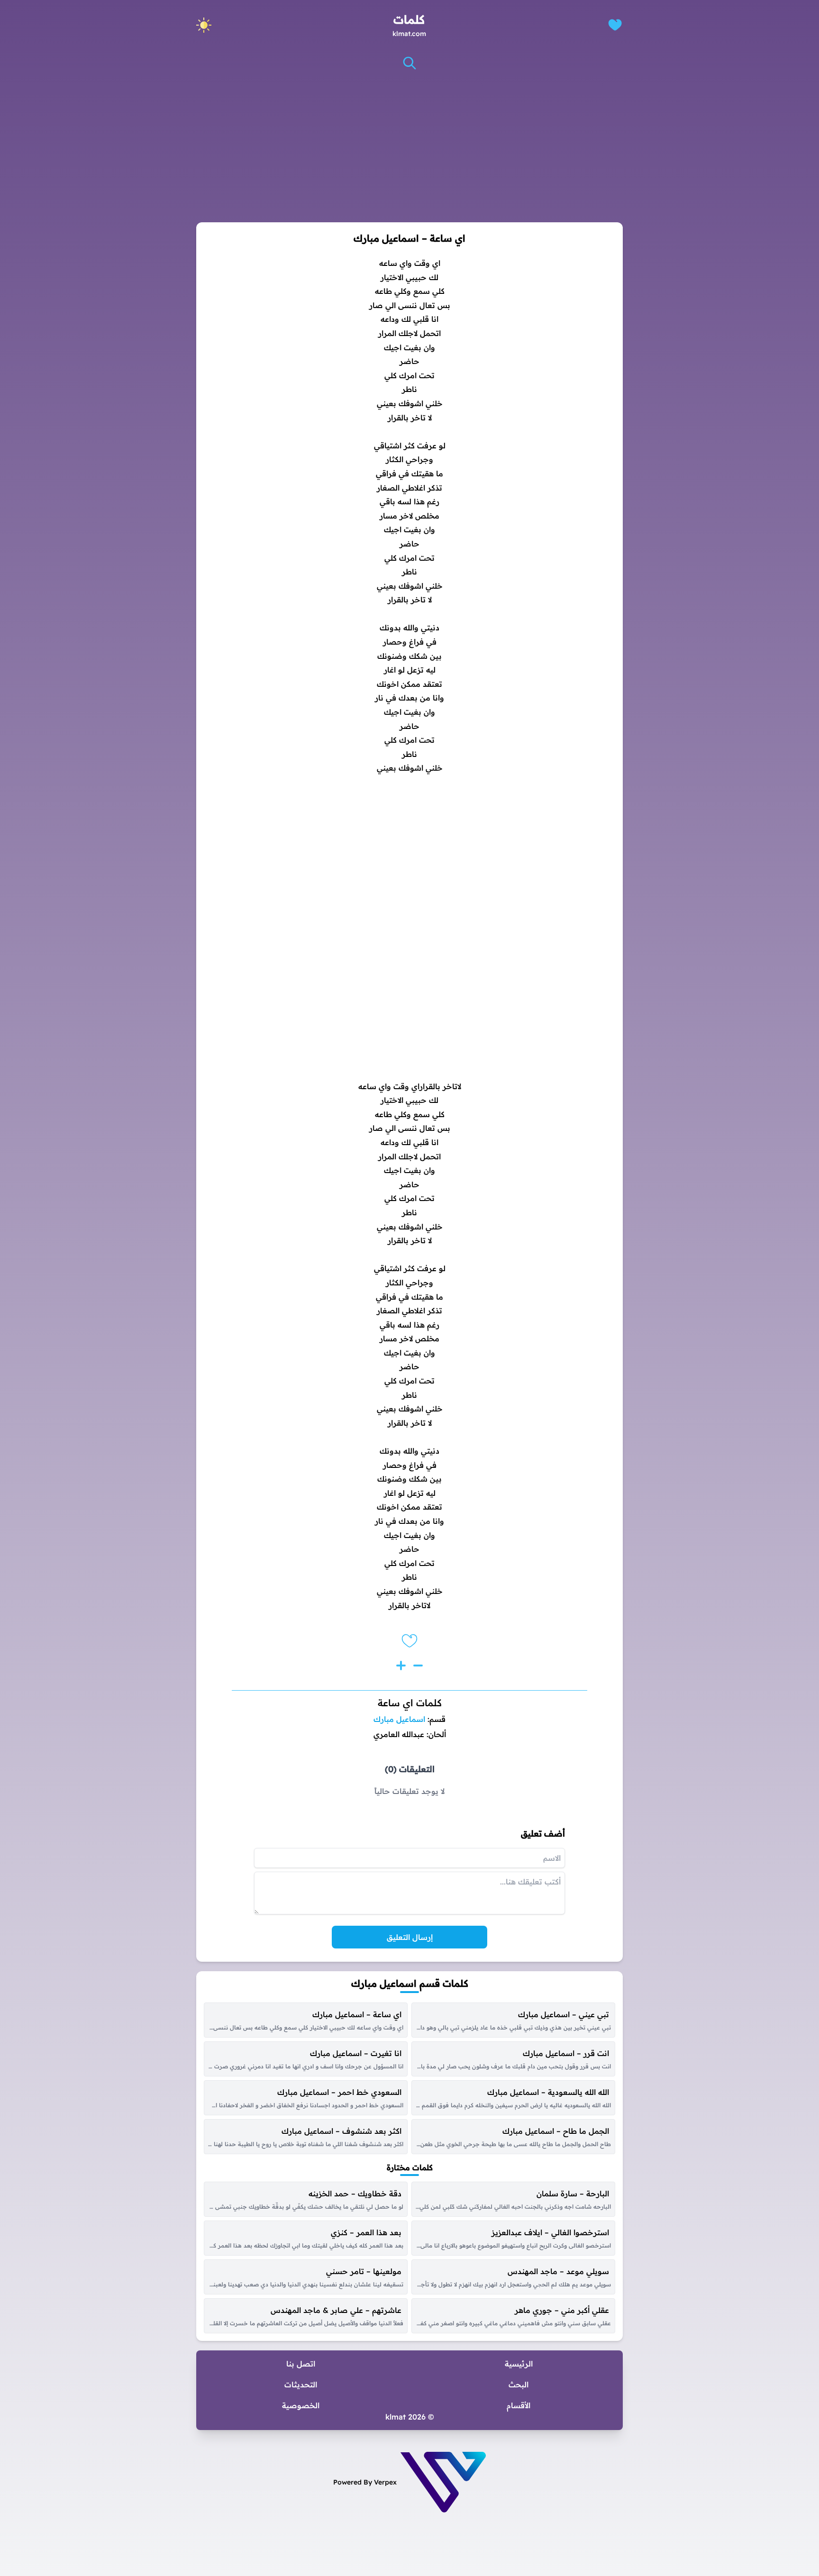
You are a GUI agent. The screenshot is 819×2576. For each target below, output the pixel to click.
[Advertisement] (409, 146)
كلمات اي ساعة (410, 1703)
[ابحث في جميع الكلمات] (409, 63)
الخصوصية (301, 2405)
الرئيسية (519, 2364)
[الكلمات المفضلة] (615, 25)
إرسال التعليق (410, 1937)
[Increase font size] (401, 1666)
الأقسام (519, 2405)
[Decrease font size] (418, 1666)
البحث (519, 2385)
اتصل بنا (301, 2364)
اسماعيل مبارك (399, 1719)
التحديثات (301, 2385)
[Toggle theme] (204, 25)
